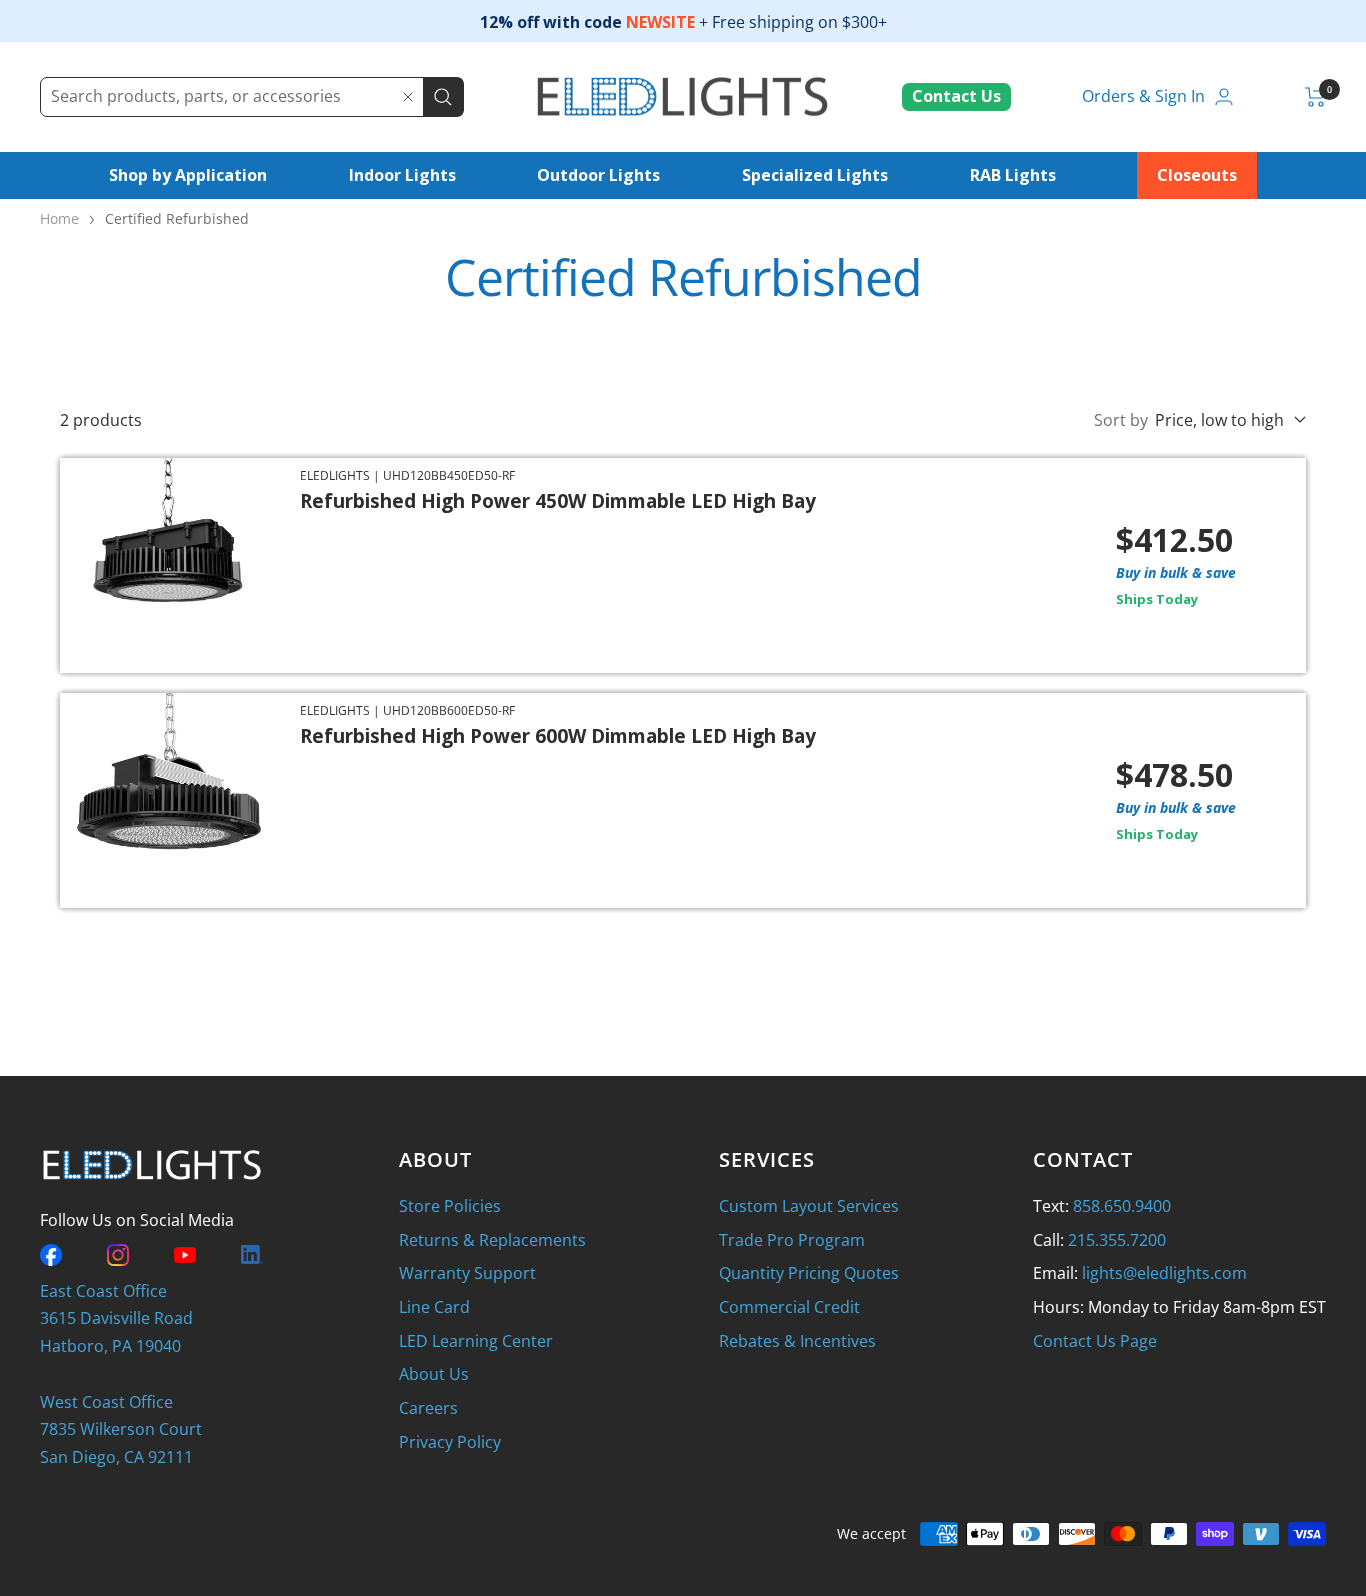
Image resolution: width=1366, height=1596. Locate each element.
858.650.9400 (1122, 1206)
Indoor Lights (402, 175)
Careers (428, 1408)
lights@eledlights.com (1164, 1273)
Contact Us (956, 96)
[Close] (408, 97)
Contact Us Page (1095, 1341)
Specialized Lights (815, 175)
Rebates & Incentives (797, 1341)
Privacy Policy (450, 1442)
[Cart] (1315, 97)
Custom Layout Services (809, 1206)
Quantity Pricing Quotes (809, 1273)
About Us (434, 1374)
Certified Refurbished (177, 218)
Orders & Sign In (1143, 96)
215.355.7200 (1117, 1240)
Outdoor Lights (598, 175)
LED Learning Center (476, 1341)
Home (59, 218)
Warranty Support (467, 1273)
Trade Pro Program (792, 1240)
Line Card (434, 1307)
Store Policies (450, 1206)
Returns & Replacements (492, 1240)
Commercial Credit (789, 1307)
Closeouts (1197, 175)
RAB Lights (1013, 175)
